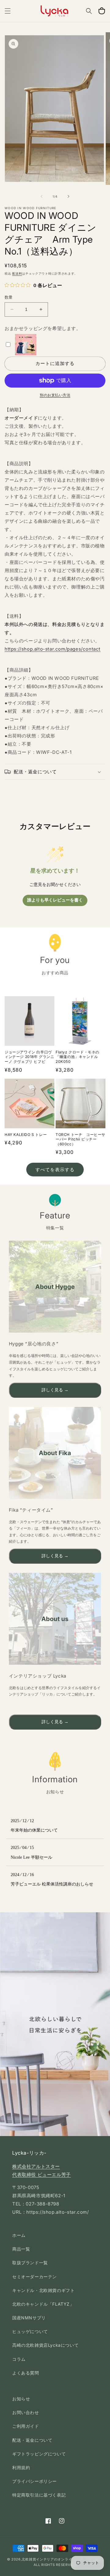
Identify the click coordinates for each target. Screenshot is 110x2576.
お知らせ (21, 2399)
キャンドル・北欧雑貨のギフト (43, 2290)
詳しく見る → (55, 1390)
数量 (9, 297)
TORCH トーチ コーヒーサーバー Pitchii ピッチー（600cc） (81, 1139)
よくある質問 (26, 2373)
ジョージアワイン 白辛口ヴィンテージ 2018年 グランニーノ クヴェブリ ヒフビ (29, 1057)
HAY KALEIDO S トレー (26, 1135)
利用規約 (21, 2467)
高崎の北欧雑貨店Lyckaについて (45, 2345)
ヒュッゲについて (30, 2331)
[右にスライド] (68, 196)
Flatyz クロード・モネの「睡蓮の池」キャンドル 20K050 (77, 1057)
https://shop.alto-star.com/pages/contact (53, 649)
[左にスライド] (42, 196)
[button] (8, 11)
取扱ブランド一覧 (30, 2263)
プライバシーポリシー (35, 2481)
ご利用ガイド (26, 2426)
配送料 (17, 273)
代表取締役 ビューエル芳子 (42, 2175)
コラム (19, 2359)
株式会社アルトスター (36, 2166)
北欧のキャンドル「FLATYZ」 (43, 2304)
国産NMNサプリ (29, 2318)
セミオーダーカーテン (35, 2277)
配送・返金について (32, 2440)
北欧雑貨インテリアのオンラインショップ (56, 2559)
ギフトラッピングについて (39, 2454)
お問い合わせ (26, 2412)
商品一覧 (21, 2249)
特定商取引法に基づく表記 (39, 2495)
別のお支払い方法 (55, 395)
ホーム (19, 2235)
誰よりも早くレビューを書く (55, 900)
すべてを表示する (55, 1170)
